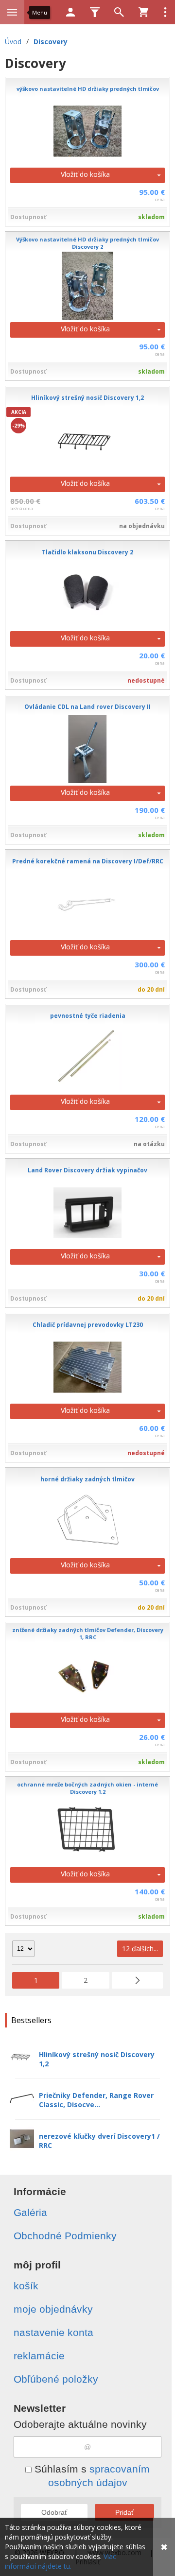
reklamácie (39, 2356)
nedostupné (146, 680)
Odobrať (54, 2512)
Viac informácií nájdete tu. (61, 2561)
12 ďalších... (140, 1949)
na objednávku (142, 526)
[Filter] (95, 12)
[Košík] (143, 12)
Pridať (124, 2512)
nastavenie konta (53, 2332)
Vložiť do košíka (85, 174)
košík (26, 2286)
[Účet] (70, 12)
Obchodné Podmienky (65, 2236)
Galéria (30, 2212)
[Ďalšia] (137, 1980)
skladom (151, 217)
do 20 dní (151, 989)
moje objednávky (53, 2309)
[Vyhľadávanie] (119, 12)
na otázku (149, 1144)
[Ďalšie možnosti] (165, 12)
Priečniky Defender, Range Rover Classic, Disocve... (96, 2100)
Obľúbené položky (56, 2379)
